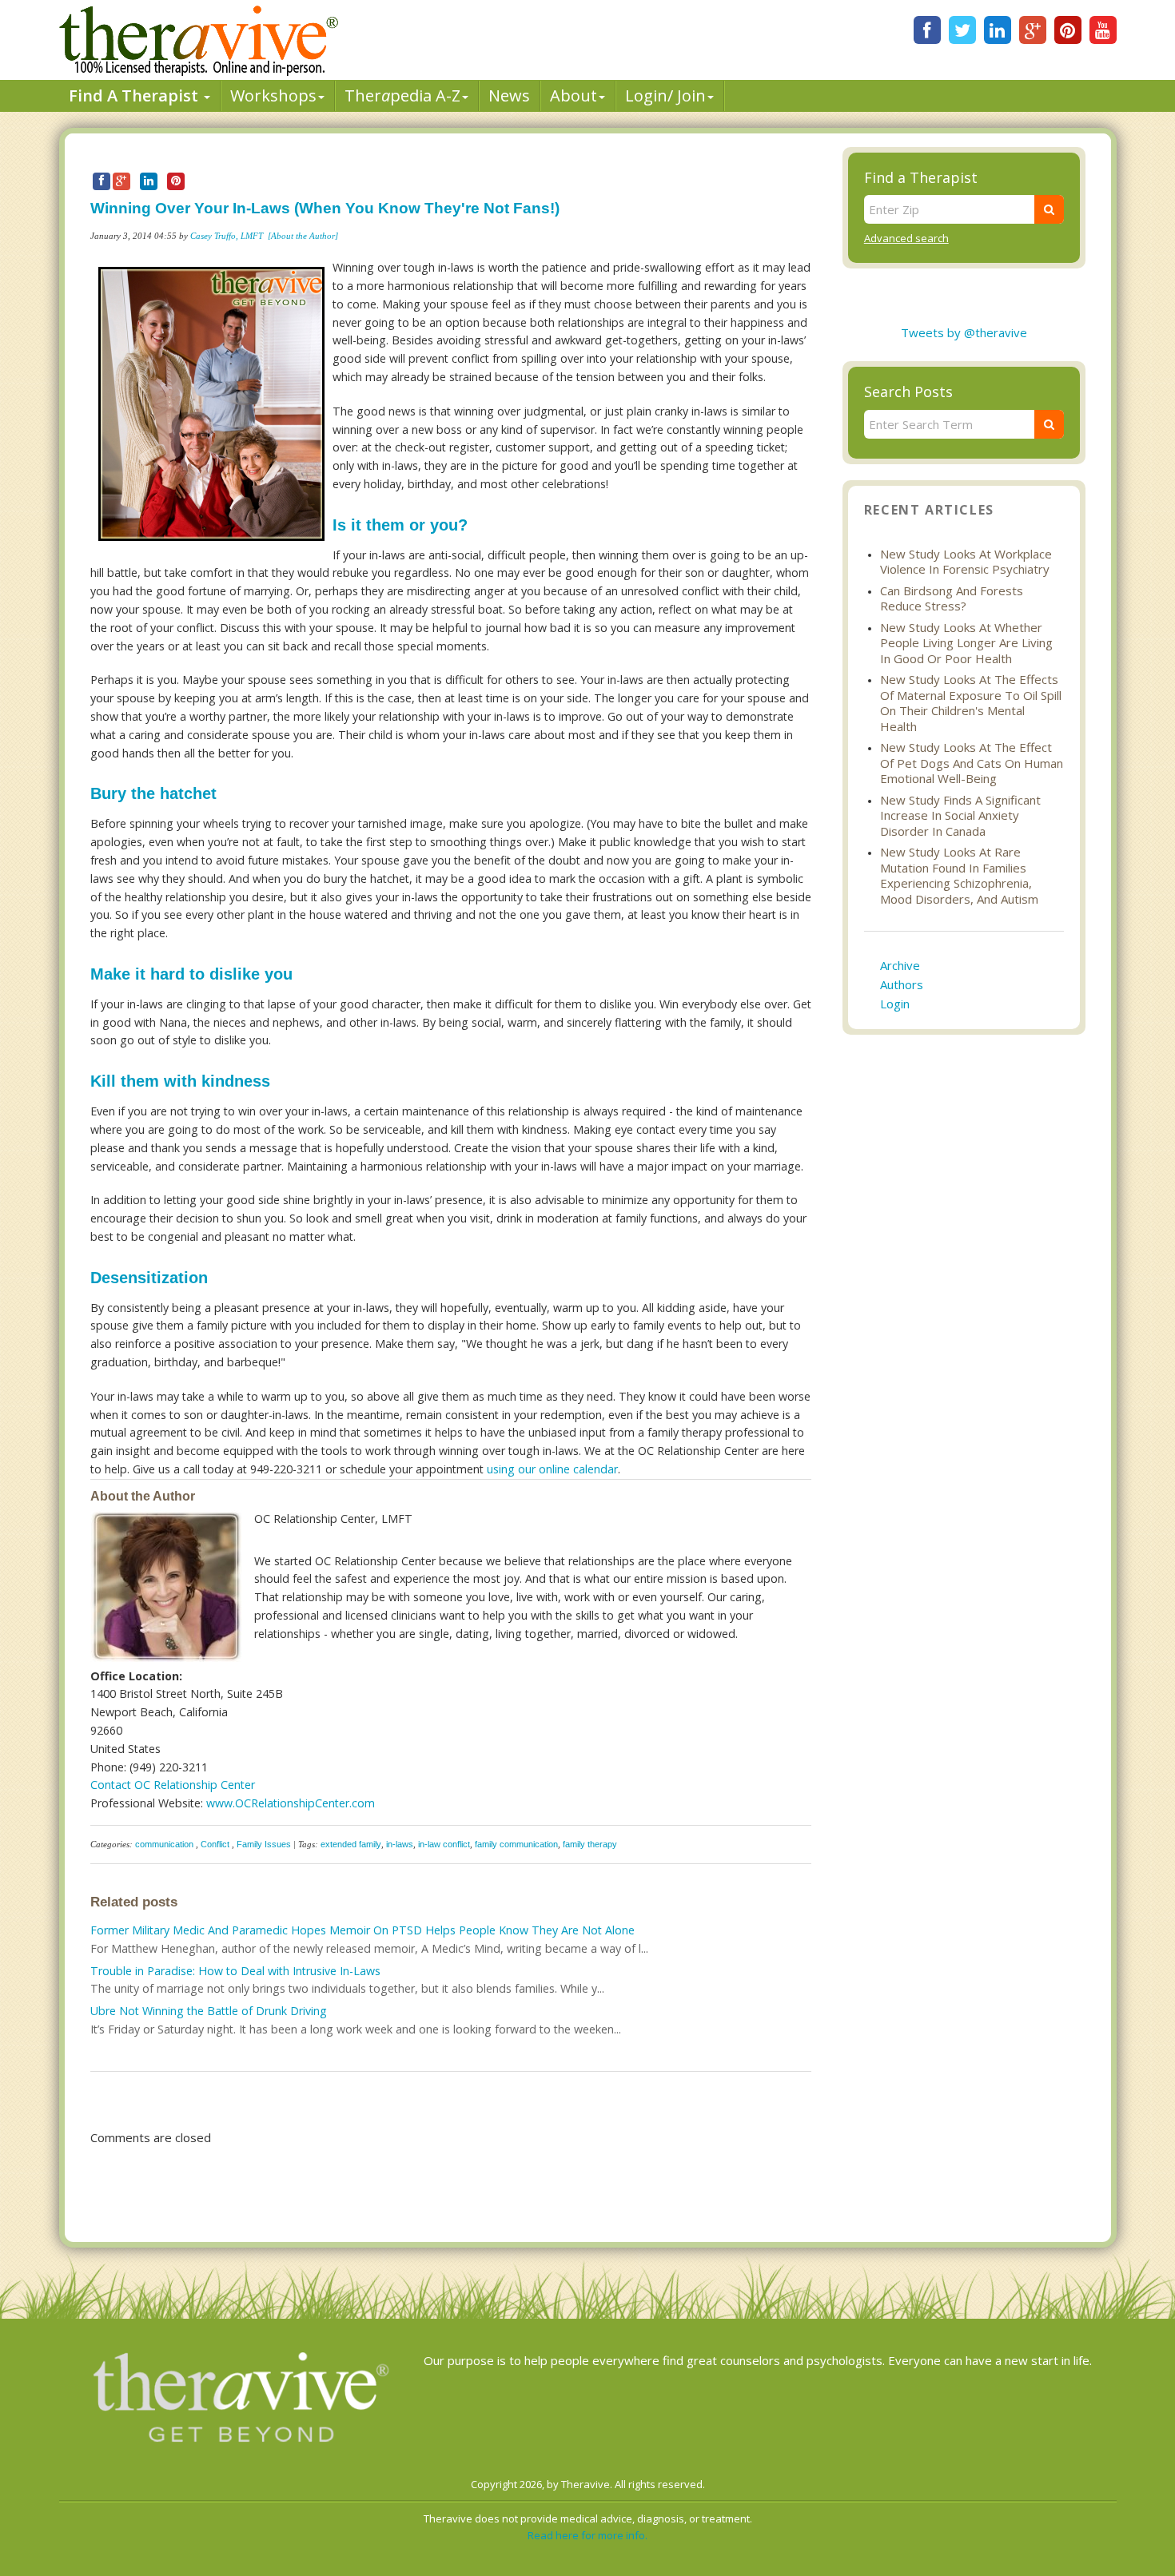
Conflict (215, 1844)
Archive (900, 965)
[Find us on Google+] (1033, 30)
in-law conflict (444, 1844)
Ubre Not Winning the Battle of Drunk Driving (209, 2011)
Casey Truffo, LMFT (227, 236)
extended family (351, 1844)
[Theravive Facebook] (927, 30)
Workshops (273, 95)
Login (895, 1004)
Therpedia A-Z (402, 95)
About (574, 95)
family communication (516, 1844)
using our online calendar (552, 1469)
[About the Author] (303, 236)
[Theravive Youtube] (1103, 30)
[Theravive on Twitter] (962, 30)
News (509, 95)
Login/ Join (665, 95)
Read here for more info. (587, 2535)
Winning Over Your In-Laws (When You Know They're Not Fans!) (325, 208)
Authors (902, 984)
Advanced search (906, 238)
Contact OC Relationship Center (173, 1785)
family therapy (590, 1844)
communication (164, 1844)
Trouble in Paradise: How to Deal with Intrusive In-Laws (235, 1971)
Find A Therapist (135, 95)
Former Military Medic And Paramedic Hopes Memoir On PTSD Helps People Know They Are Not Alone (362, 1930)
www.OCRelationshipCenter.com (291, 1803)
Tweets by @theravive (964, 332)
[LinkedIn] (998, 30)
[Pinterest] (1068, 30)
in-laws (400, 1844)
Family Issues (264, 1844)
